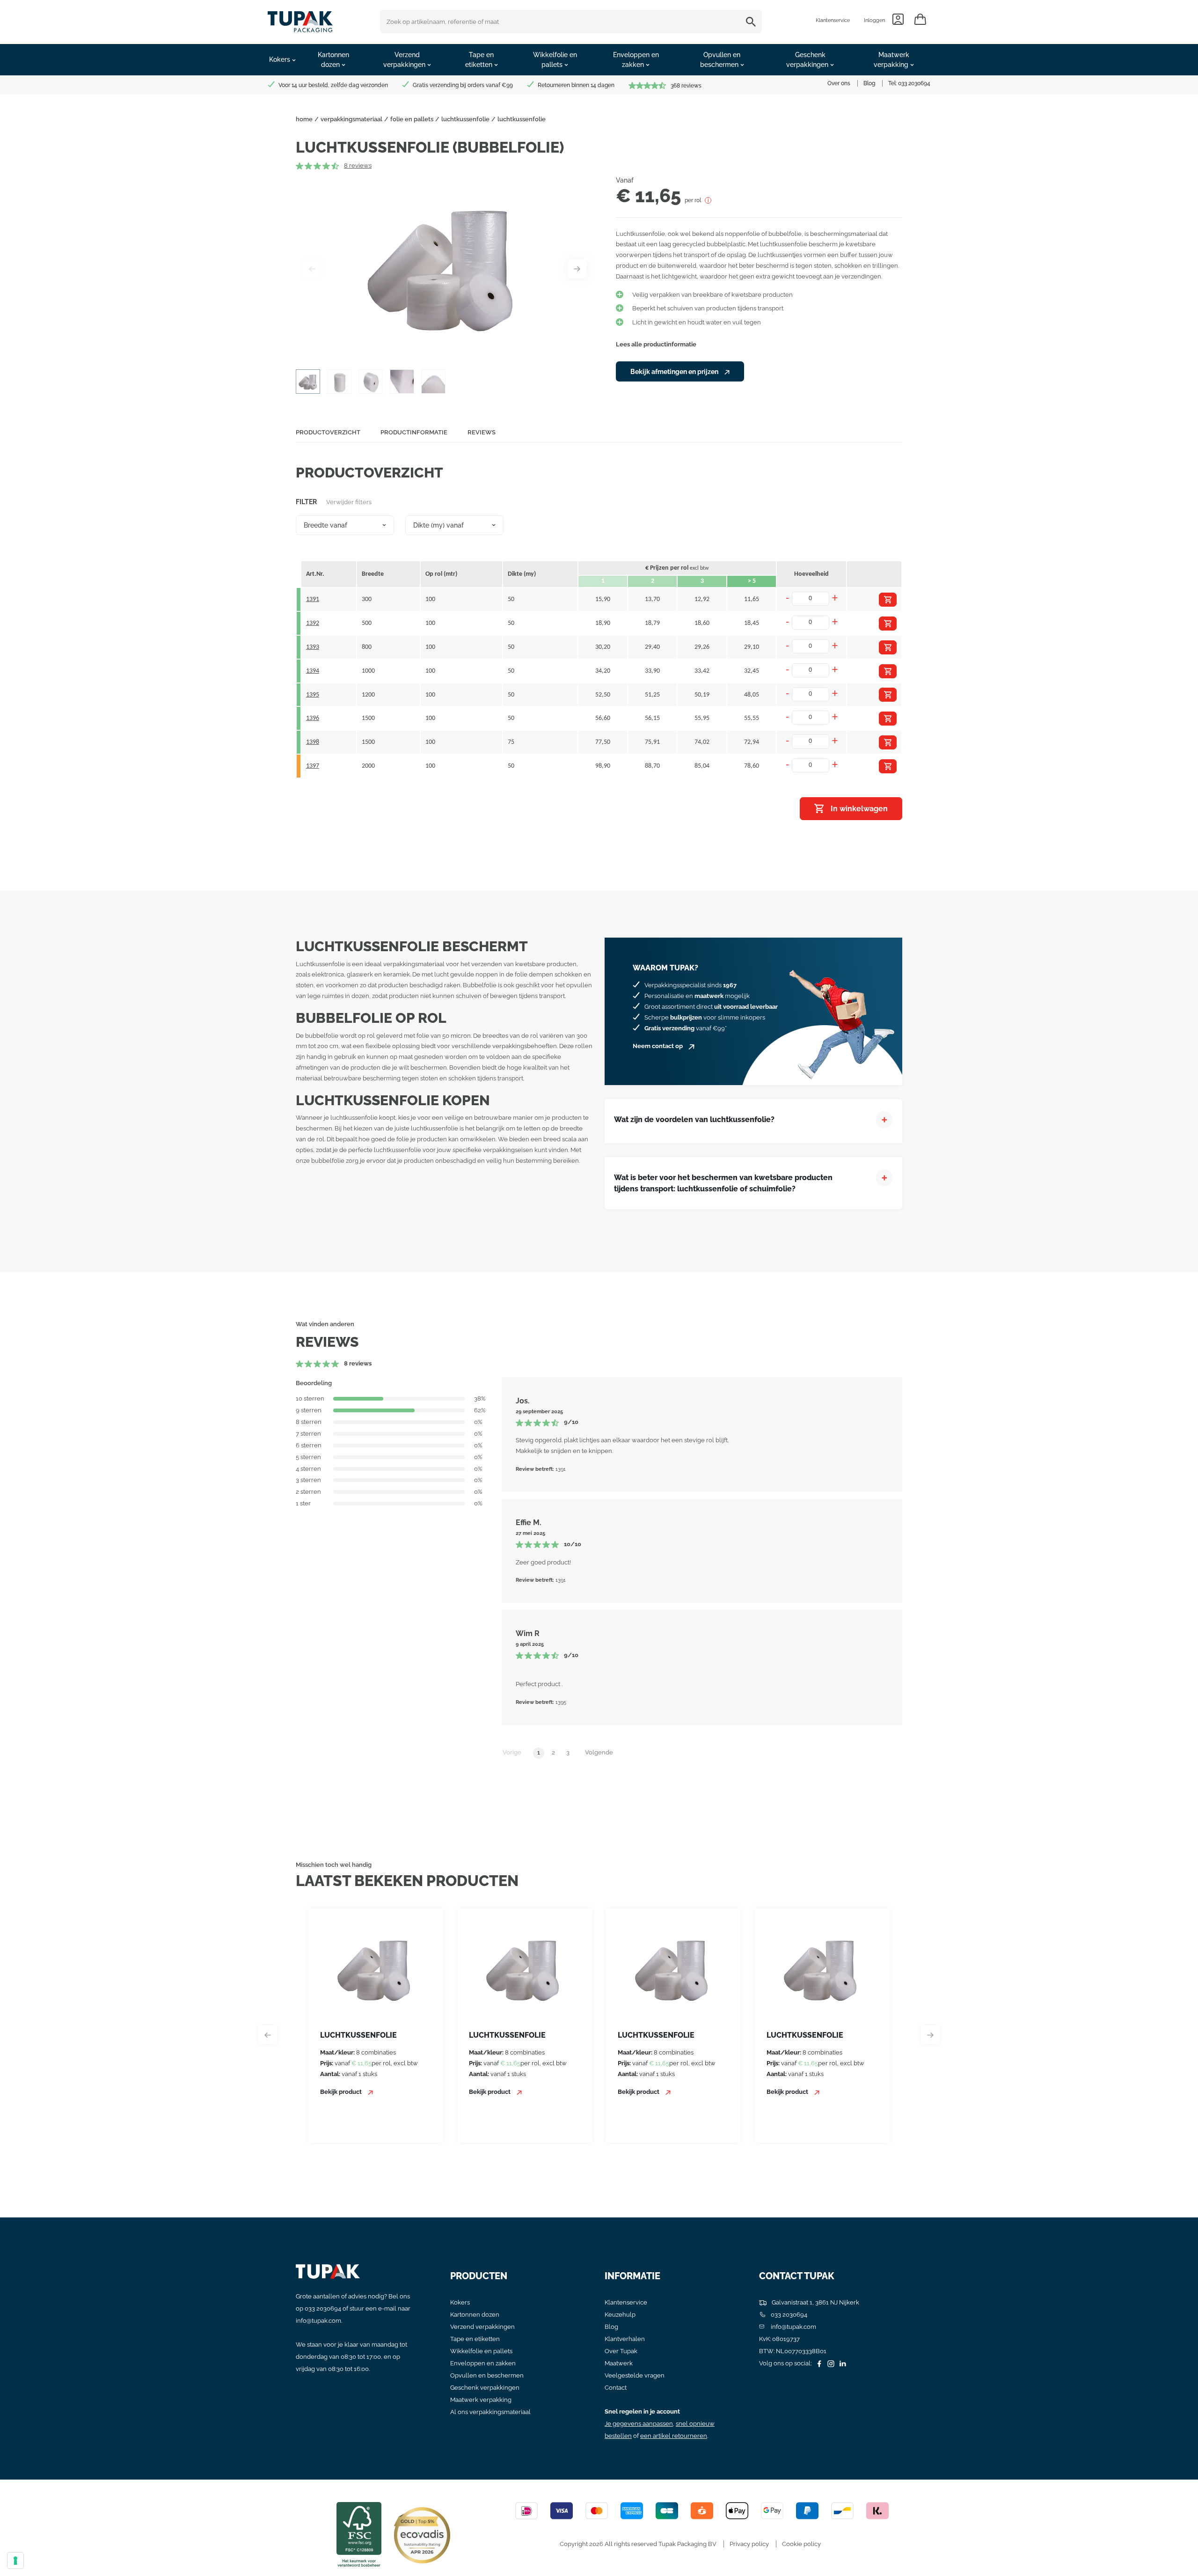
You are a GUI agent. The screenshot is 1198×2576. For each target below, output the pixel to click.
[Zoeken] (752, 22)
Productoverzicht (328, 432)
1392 (313, 623)
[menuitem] (282, 60)
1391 (313, 599)
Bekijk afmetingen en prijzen (675, 372)
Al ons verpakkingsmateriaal (490, 2412)
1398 (313, 742)
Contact (616, 2388)
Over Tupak (621, 2351)
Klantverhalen (625, 2339)
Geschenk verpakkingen (485, 2388)
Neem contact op (658, 1046)
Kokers (460, 2302)
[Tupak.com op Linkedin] (841, 2363)
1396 (313, 718)
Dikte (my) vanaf (438, 525)
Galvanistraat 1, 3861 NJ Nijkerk (815, 2302)
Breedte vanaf (325, 525)
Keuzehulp (620, 2315)
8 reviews (358, 165)
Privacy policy (749, 2544)
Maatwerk (619, 2363)
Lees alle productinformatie (656, 344)
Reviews (482, 432)
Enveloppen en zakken (483, 2363)
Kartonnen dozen (475, 2315)
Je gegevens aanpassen (639, 2424)
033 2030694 (914, 83)
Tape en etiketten (475, 2339)
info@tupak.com (318, 2321)
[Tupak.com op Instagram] (830, 2363)
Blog (869, 83)
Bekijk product (342, 2092)
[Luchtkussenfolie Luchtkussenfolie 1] (445, 269)
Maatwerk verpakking (481, 2400)
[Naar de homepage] (300, 19)
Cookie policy (801, 2544)
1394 (313, 671)
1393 (313, 647)
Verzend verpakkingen (482, 2327)
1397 (313, 766)
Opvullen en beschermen (487, 2375)
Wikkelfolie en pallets (481, 2351)
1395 (313, 695)
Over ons (839, 83)
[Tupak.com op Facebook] (818, 2363)
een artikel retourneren (674, 2436)
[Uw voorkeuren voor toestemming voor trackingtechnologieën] (15, 2561)
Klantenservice (833, 20)
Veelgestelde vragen (635, 2375)
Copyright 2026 (581, 2544)
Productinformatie (414, 432)
